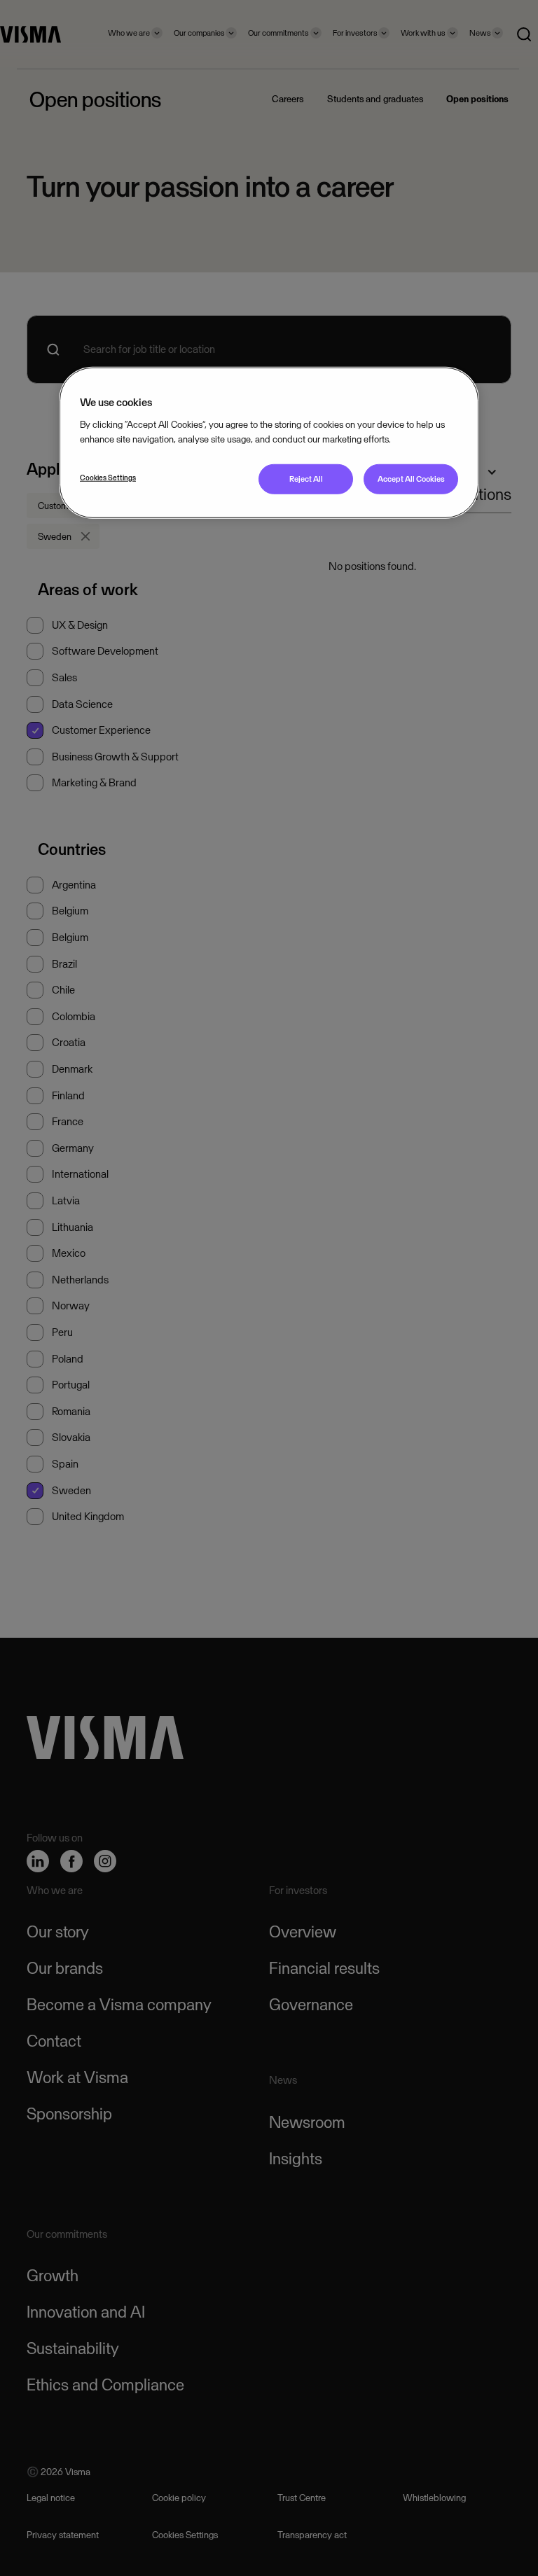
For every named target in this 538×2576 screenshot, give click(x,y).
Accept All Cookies (411, 479)
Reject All (306, 479)
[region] (269, 443)
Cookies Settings (108, 478)
